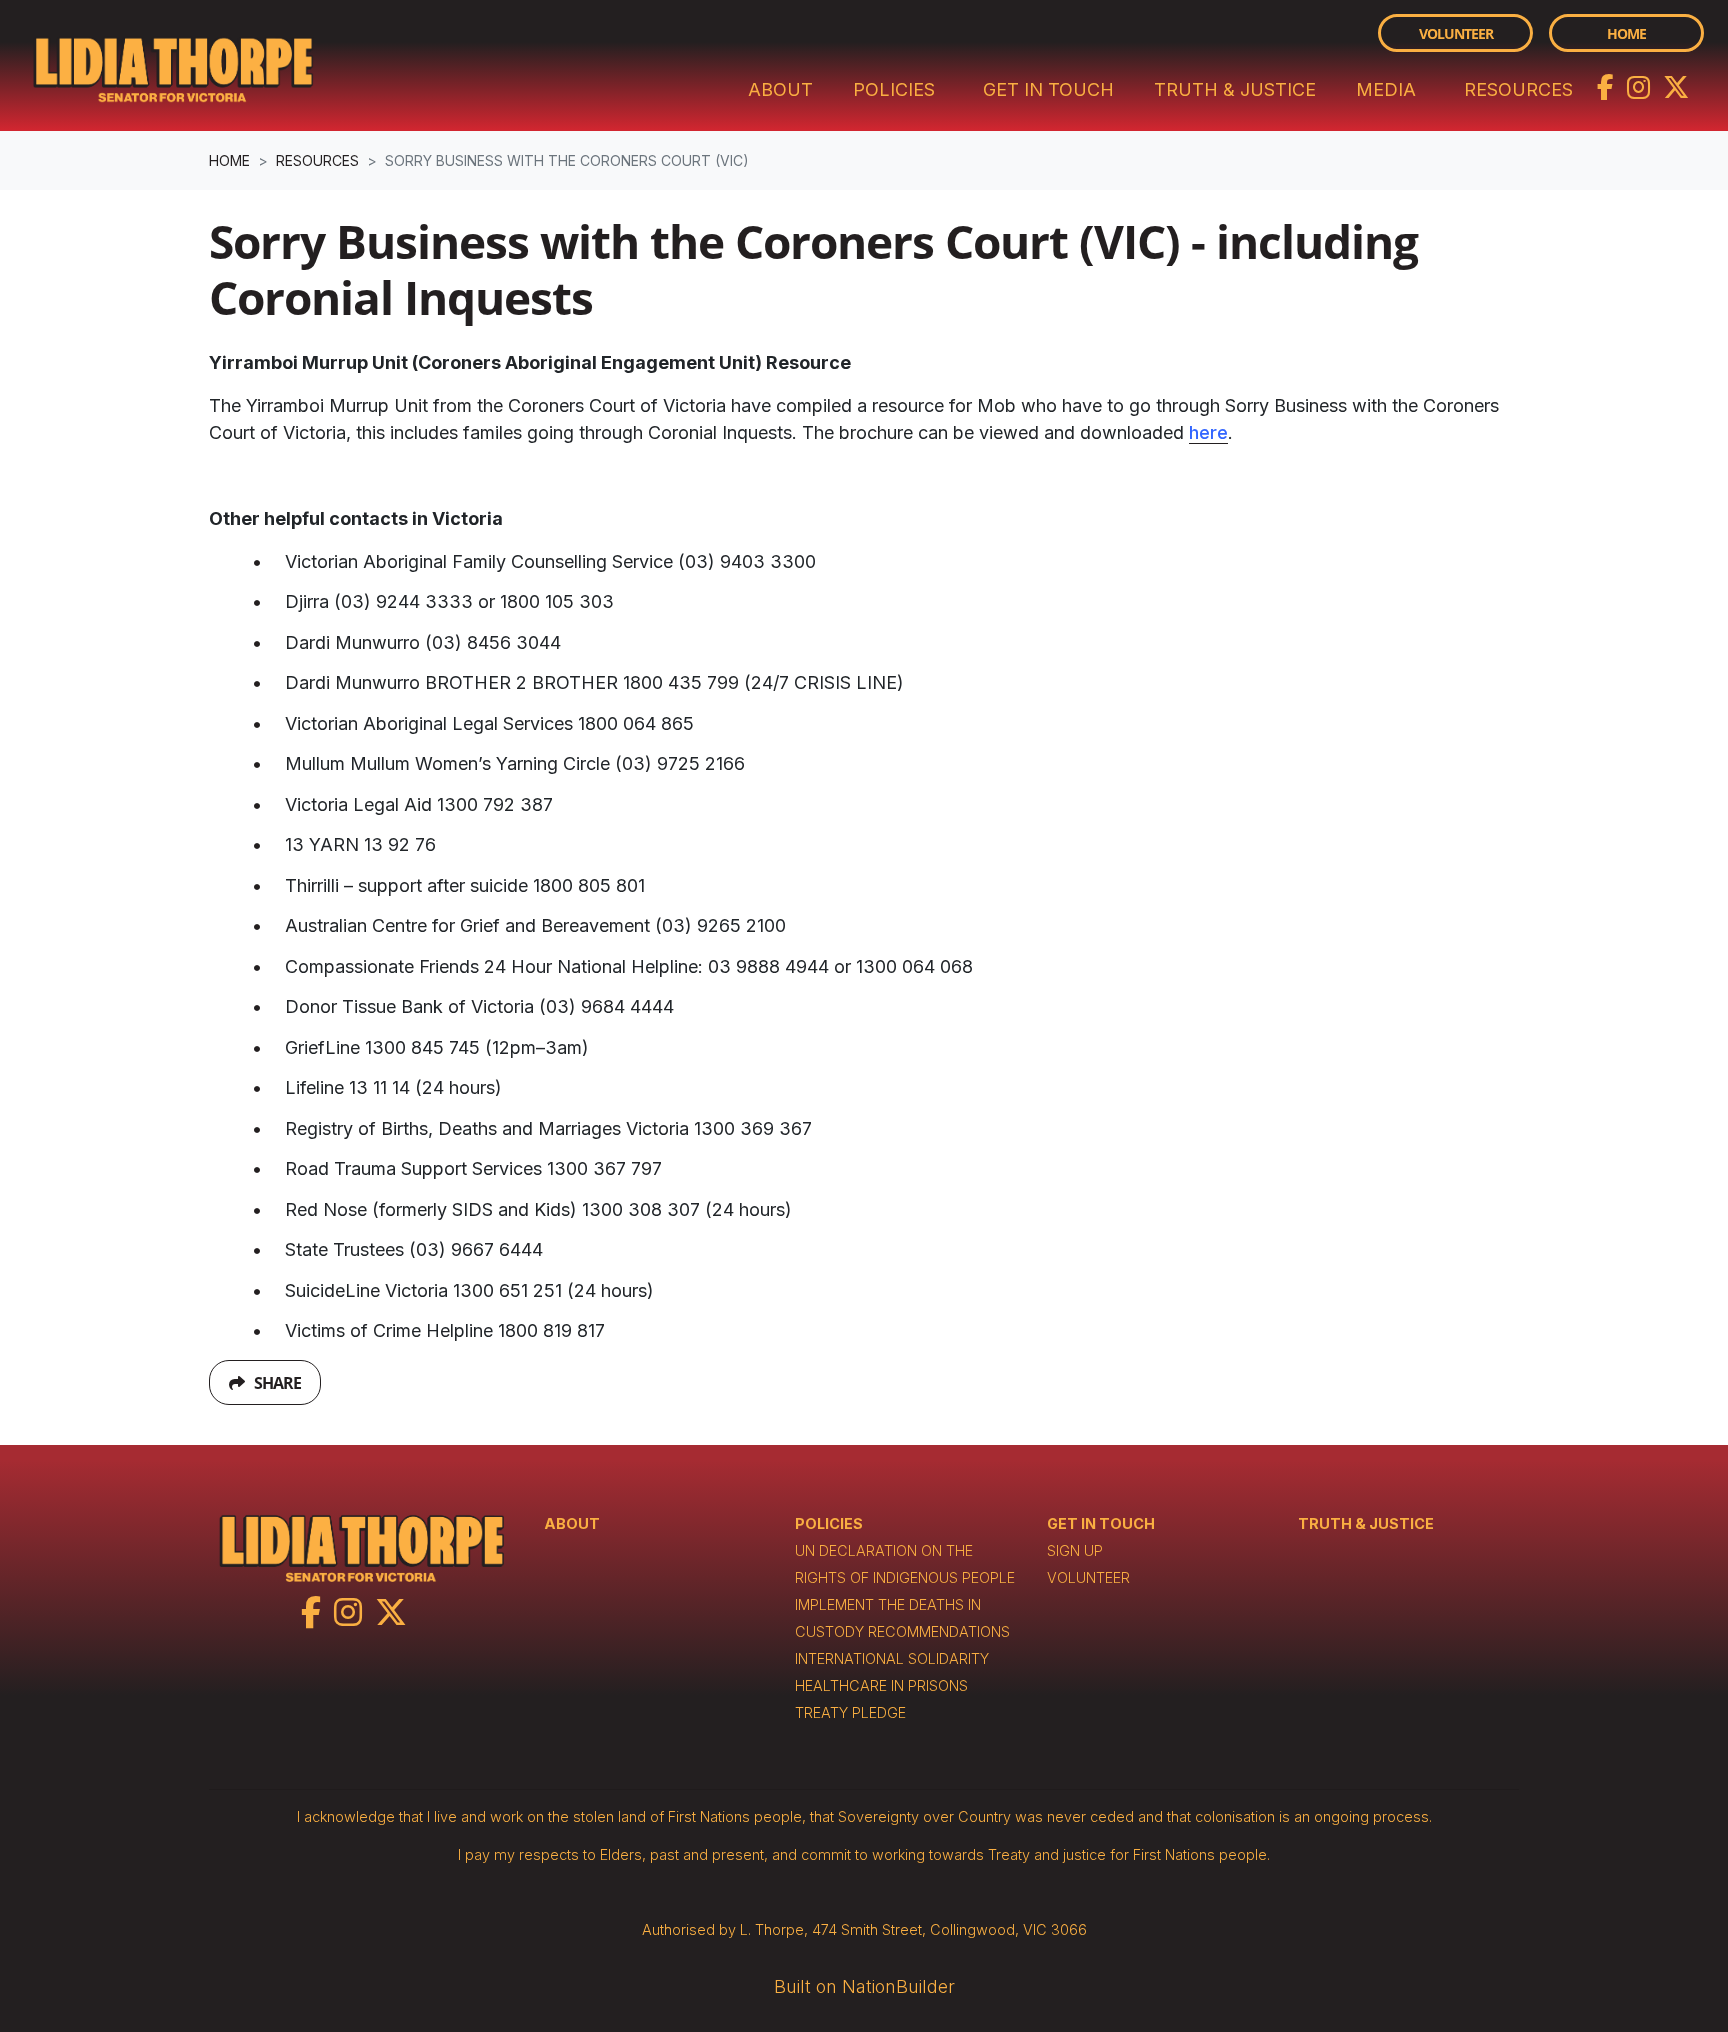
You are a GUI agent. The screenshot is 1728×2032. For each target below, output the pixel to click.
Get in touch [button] (1048, 89)
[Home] (173, 65)
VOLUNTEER (1088, 1577)
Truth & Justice (1235, 89)
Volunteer (1456, 33)
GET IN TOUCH (1101, 1523)
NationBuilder (898, 1986)
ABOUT (572, 1523)
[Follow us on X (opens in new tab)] (1676, 85)
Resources (317, 160)
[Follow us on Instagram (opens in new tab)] (1641, 85)
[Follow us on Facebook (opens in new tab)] (1608, 85)
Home (1626, 33)
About (780, 89)
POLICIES (829, 1523)
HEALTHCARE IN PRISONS (881, 1685)
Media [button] (1386, 89)
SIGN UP (1075, 1550)
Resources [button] (1530, 89)
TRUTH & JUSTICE (1366, 1523)
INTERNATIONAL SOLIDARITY (892, 1658)
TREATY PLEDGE (850, 1712)
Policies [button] (894, 89)
